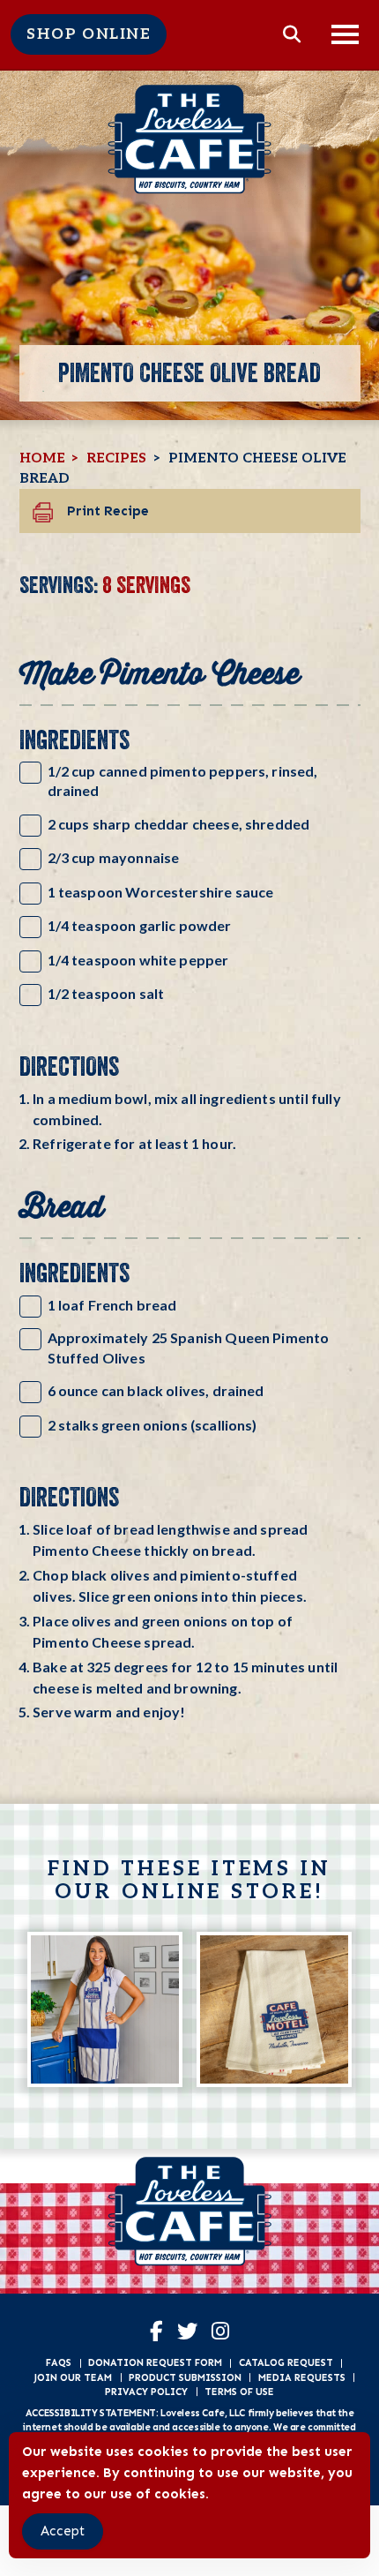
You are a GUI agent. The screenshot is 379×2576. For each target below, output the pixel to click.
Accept (63, 2531)
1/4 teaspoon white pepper (138, 960)
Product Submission (185, 2377)
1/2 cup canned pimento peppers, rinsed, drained (183, 781)
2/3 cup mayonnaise (114, 857)
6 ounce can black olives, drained (156, 1390)
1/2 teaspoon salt (106, 993)
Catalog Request (286, 2362)
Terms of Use (239, 2392)
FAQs (59, 2362)
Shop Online (89, 34)
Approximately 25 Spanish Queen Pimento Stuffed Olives (189, 1347)
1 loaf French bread (112, 1305)
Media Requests (302, 2377)
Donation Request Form (155, 2362)
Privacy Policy (146, 2392)
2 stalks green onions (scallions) (152, 1425)
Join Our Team (73, 2377)
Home (42, 458)
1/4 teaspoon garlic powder (140, 925)
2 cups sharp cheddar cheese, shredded (179, 824)
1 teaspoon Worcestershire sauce (161, 892)
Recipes (116, 458)
